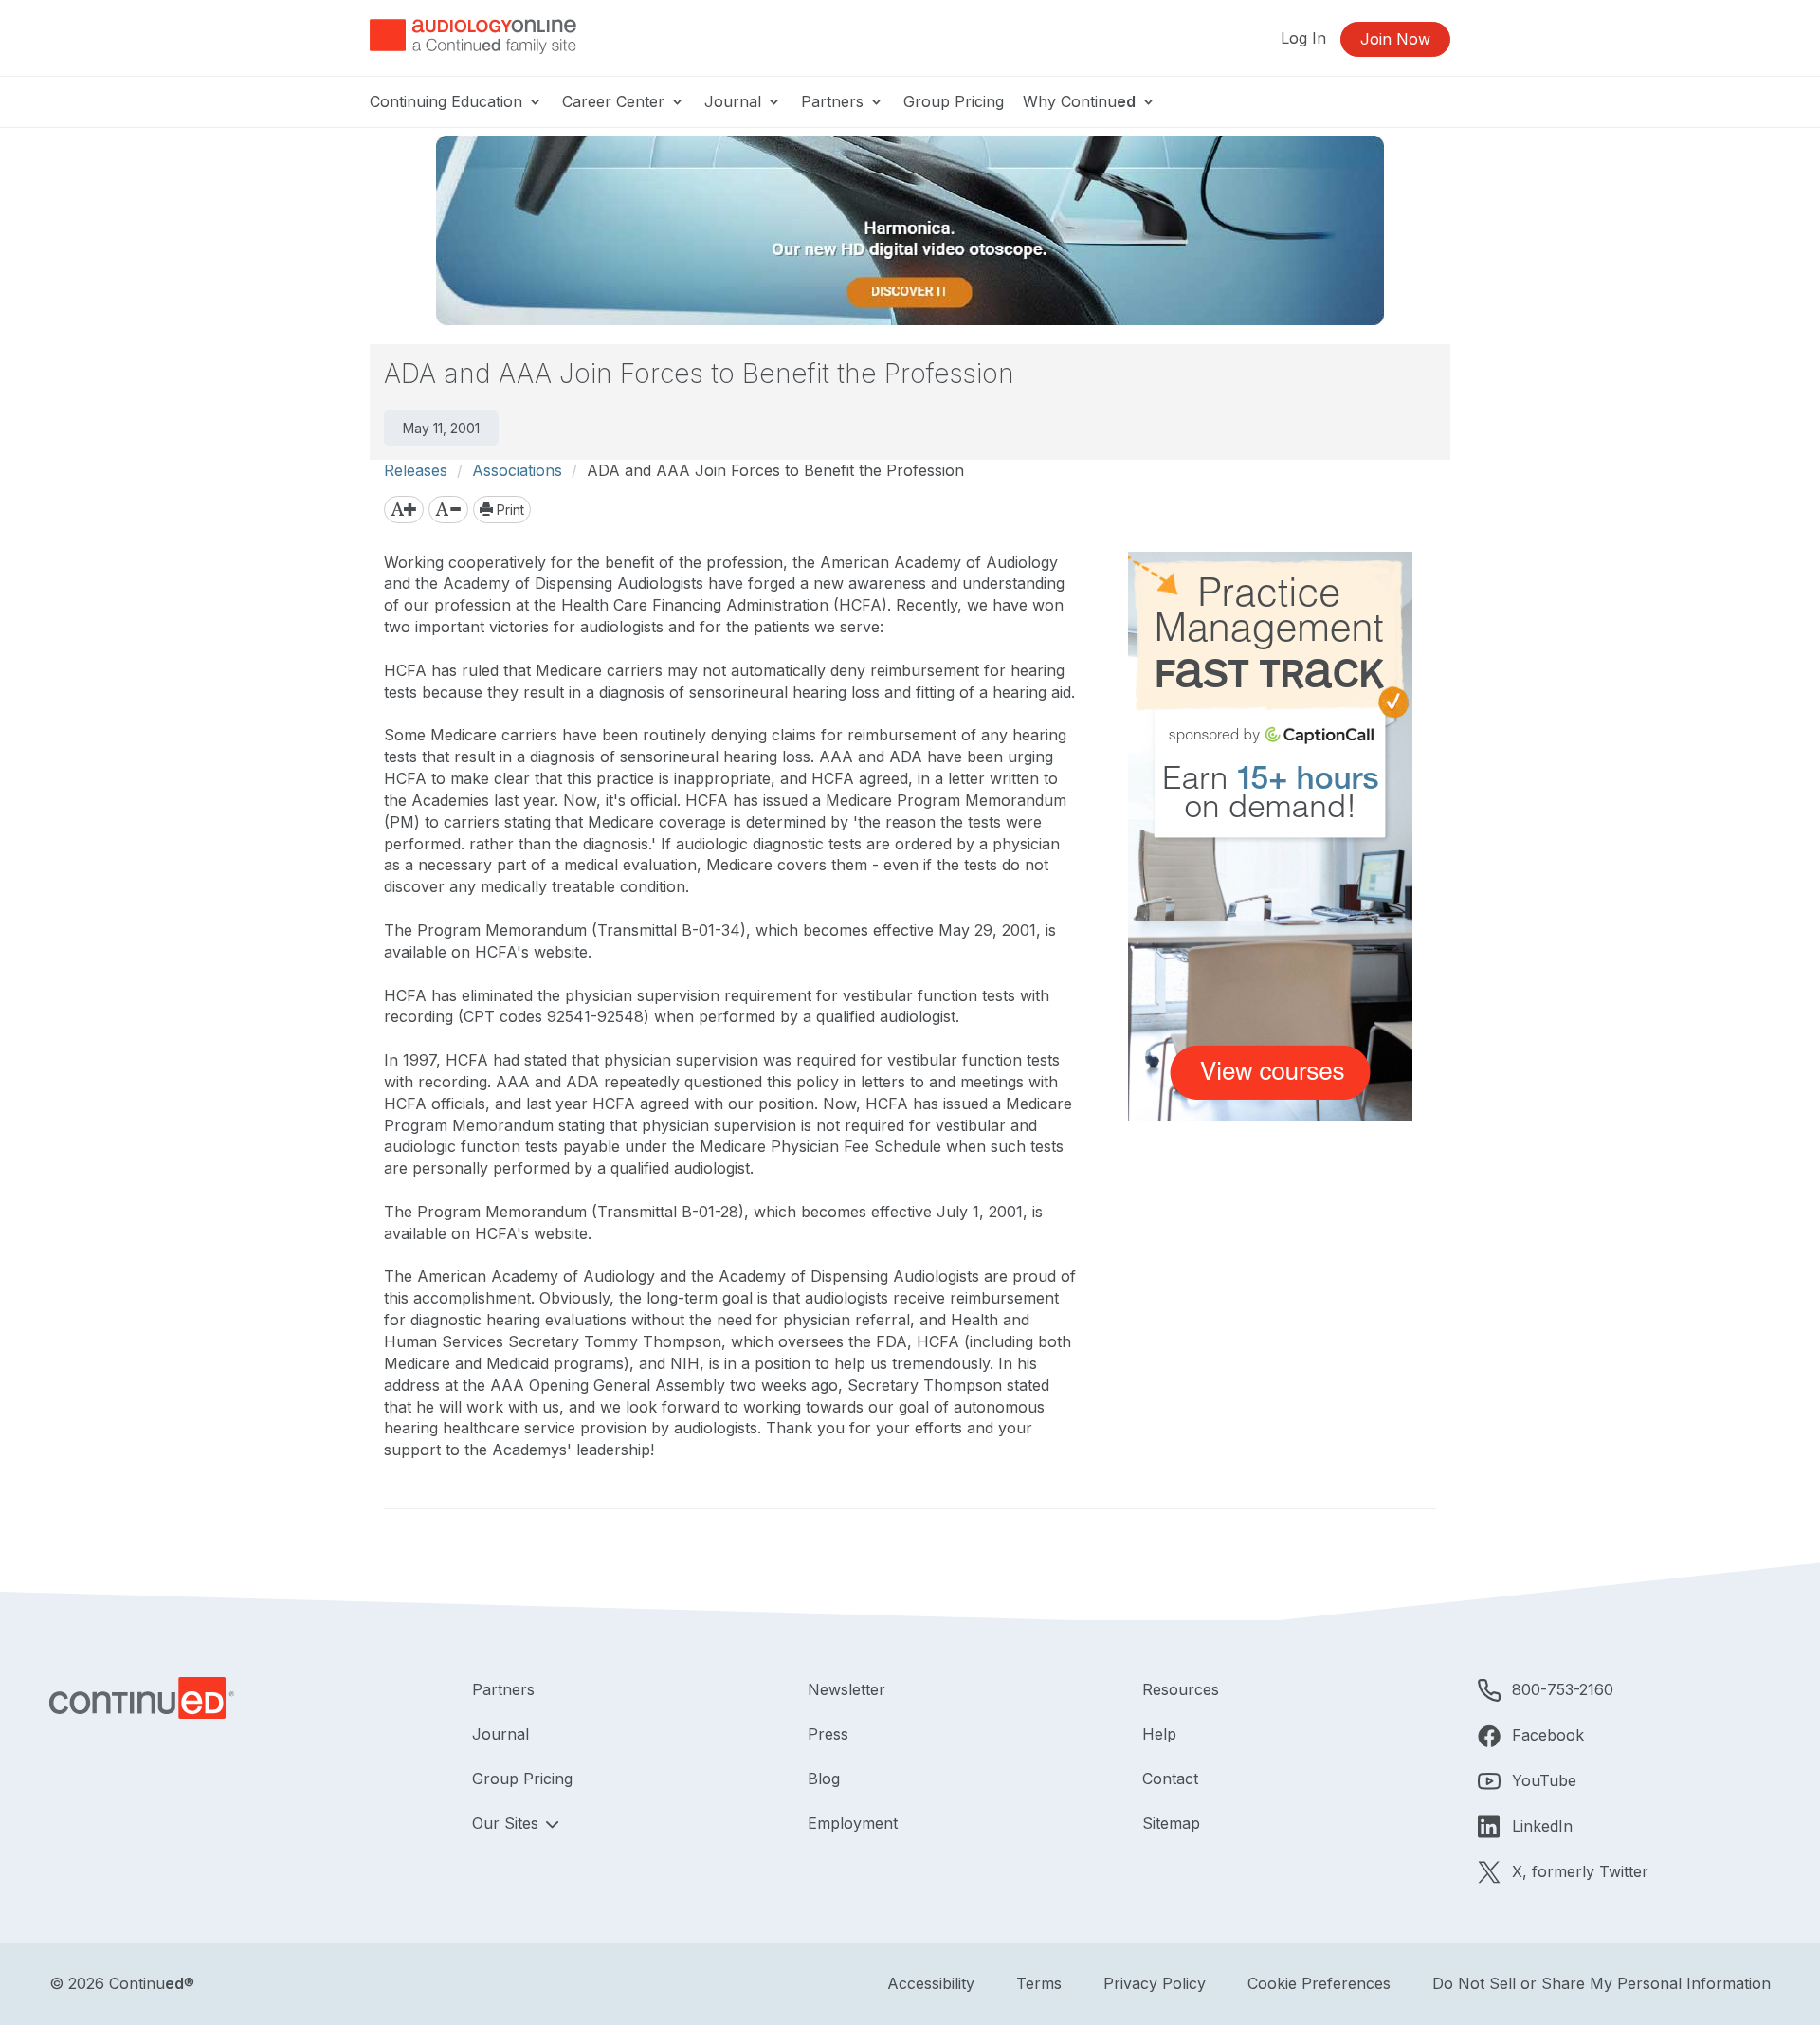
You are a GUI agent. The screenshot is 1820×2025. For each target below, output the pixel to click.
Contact (1170, 1779)
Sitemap (1171, 1823)
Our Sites (508, 1823)
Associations (517, 470)
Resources (1181, 1689)
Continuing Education (448, 101)
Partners (835, 101)
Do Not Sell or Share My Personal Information (1602, 1983)
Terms (1039, 1983)
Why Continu (1079, 101)
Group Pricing (954, 101)
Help (1159, 1734)
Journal (735, 101)
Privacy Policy (1155, 1983)
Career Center (616, 101)
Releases (416, 470)
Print (509, 510)
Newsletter (846, 1689)
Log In (1303, 38)
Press (828, 1734)
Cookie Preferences (1319, 1983)
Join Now (1395, 39)
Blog (824, 1779)
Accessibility (931, 1983)
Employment (853, 1823)
